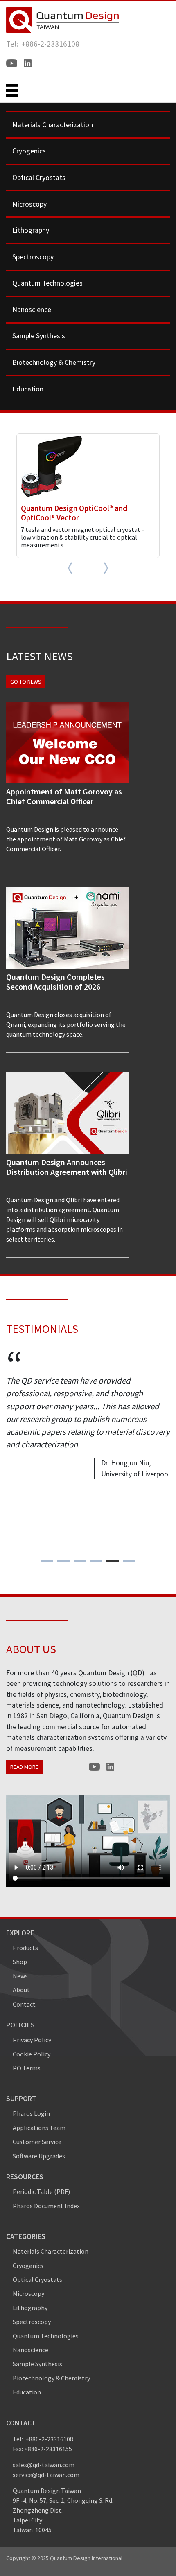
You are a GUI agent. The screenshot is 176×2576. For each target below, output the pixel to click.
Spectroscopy (33, 257)
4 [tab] (96, 1561)
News (20, 1976)
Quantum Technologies (47, 283)
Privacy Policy (32, 2040)
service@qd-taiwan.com (46, 2475)
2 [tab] (64, 1561)
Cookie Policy (32, 2054)
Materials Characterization (53, 125)
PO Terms (27, 2068)
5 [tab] (113, 1561)
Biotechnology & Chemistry (54, 362)
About (21, 1990)
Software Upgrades (39, 2156)
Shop (20, 1962)
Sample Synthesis (39, 336)
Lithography (31, 230)
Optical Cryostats (39, 178)
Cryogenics (29, 151)
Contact (24, 2004)
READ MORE (24, 1767)
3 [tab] (80, 1561)
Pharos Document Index (46, 2206)
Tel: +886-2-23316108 (43, 44)
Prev (74, 568)
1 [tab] (47, 1561)
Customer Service (37, 2142)
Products (25, 1948)
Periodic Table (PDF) (41, 2191)
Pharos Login (31, 2113)
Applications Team (39, 2128)
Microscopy (29, 204)
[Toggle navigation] (12, 90)
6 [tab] (129, 1561)
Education (28, 389)
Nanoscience (32, 310)
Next (102, 568)
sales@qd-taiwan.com (44, 2465)
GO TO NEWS (26, 682)
